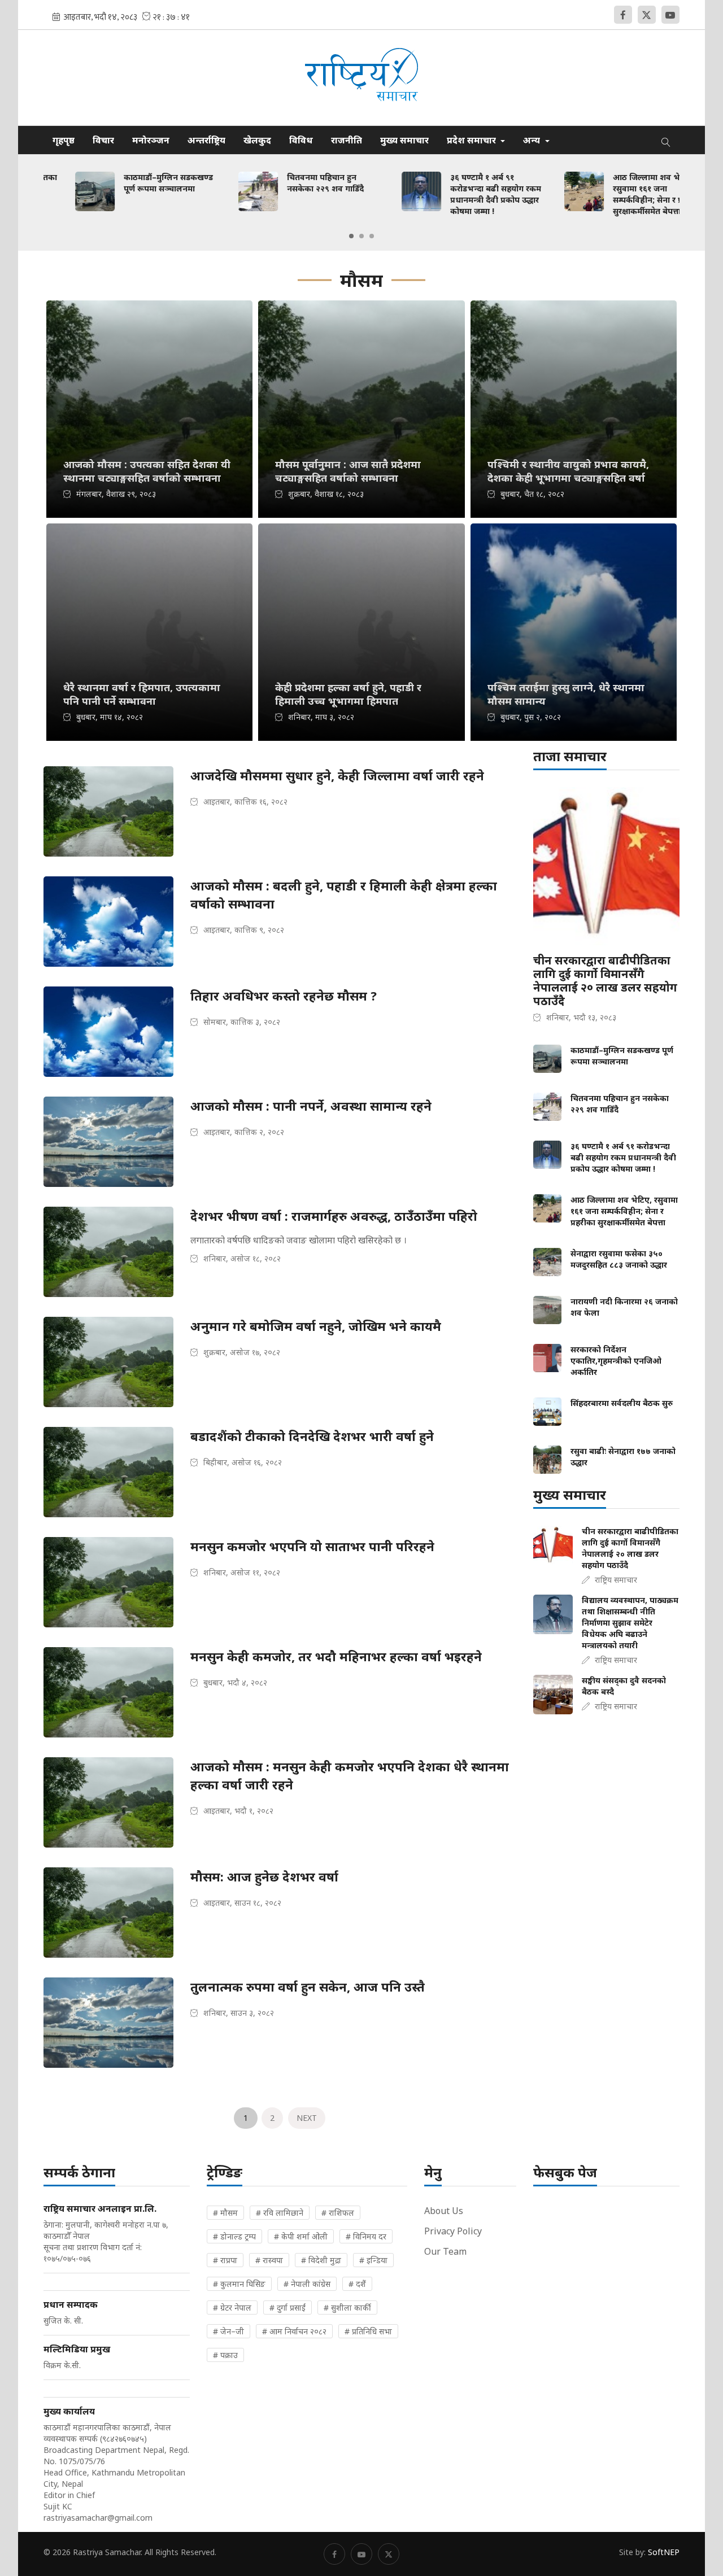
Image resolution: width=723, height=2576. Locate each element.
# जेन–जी (228, 2331)
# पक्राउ (225, 2355)
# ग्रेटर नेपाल (232, 2308)
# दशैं (357, 2284)
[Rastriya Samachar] (361, 78)
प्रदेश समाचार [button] (472, 140)
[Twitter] (647, 15)
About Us (444, 2211)
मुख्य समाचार (404, 140)
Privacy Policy (453, 2231)
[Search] (666, 140)
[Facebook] (623, 15)
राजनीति (347, 140)
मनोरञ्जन (151, 140)
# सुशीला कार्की (347, 2308)
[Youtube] (670, 15)
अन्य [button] (533, 140)
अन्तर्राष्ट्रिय (206, 140)
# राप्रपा (225, 2260)
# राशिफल (338, 2213)
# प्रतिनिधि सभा (368, 2331)
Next (307, 2118)
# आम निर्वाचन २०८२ (294, 2331)
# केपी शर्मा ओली (301, 2236)
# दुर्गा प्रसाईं (288, 2308)
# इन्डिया (373, 2260)
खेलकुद (257, 140)
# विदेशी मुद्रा (321, 2260)
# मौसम (225, 2213)
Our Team (445, 2251)
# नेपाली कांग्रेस (307, 2284)
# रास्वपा (269, 2260)
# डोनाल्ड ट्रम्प (234, 2236)
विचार (103, 140)
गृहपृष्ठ (64, 140)
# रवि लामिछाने (280, 2213)
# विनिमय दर (366, 2236)
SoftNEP (664, 2552)
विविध (301, 140)
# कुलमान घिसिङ (239, 2284)
